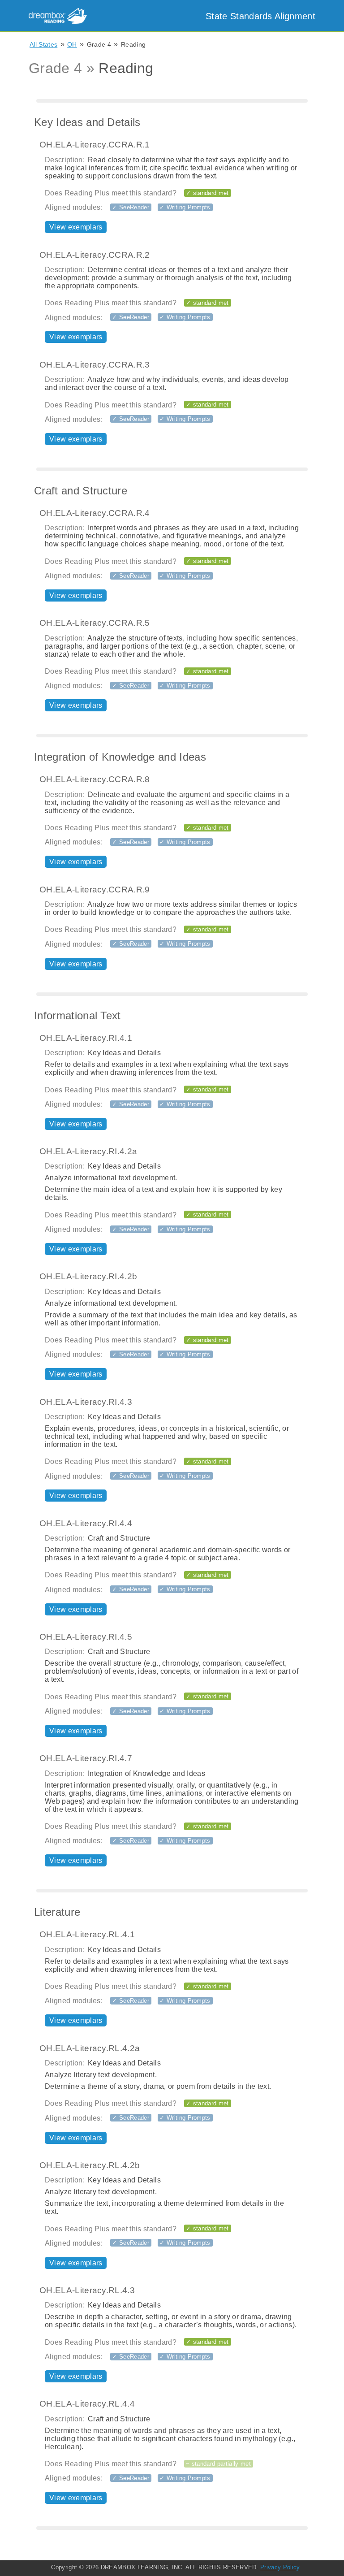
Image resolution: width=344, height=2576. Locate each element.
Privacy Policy (280, 2567)
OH (72, 44)
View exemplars (76, 227)
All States (43, 44)
